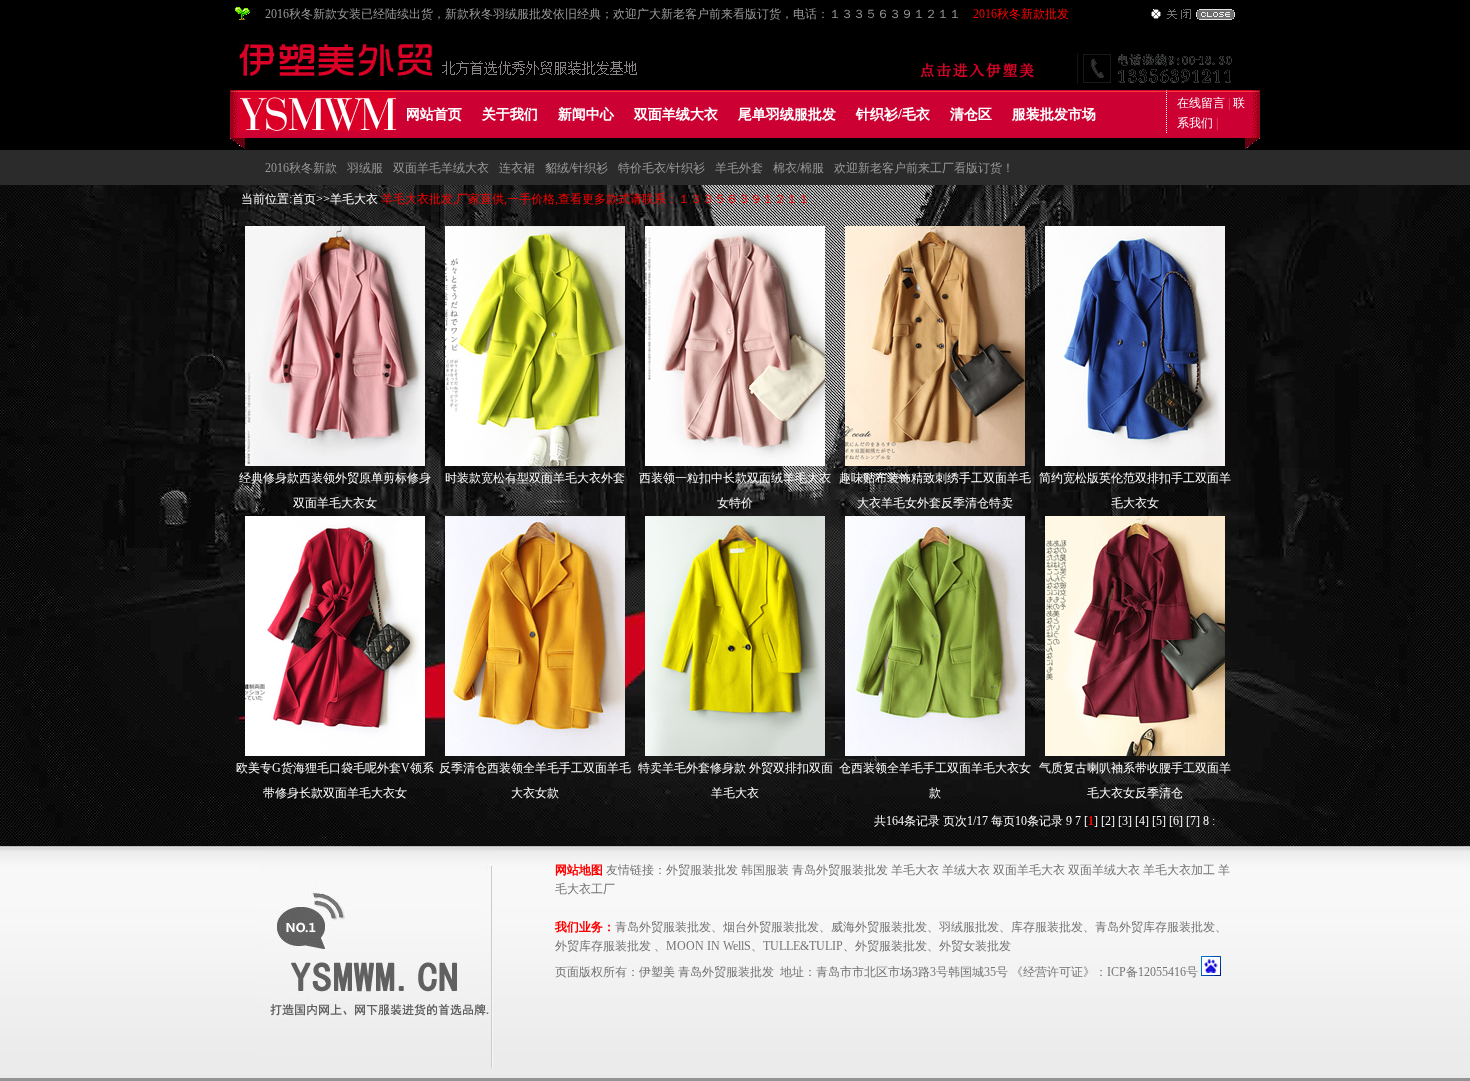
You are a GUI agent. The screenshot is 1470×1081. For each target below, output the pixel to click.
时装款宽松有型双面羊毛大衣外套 (535, 478)
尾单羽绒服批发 (787, 114)
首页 (304, 199)
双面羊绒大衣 (676, 114)
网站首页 (434, 114)
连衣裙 (517, 168)
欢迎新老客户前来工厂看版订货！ (924, 168)
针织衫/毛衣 (893, 114)
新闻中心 (586, 114)
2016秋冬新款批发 (1021, 14)
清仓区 (971, 114)
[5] (1159, 821)
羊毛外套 (739, 168)
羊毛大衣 (354, 199)
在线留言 (1201, 103)
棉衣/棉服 (798, 168)
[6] (1176, 821)
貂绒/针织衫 (576, 168)
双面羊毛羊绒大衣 (441, 168)
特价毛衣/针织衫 (661, 168)
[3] (1125, 821)
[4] (1142, 821)
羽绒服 (365, 168)
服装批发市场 (1054, 114)
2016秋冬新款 (301, 168)
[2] (1108, 821)
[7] (1193, 821)
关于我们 (510, 114)
